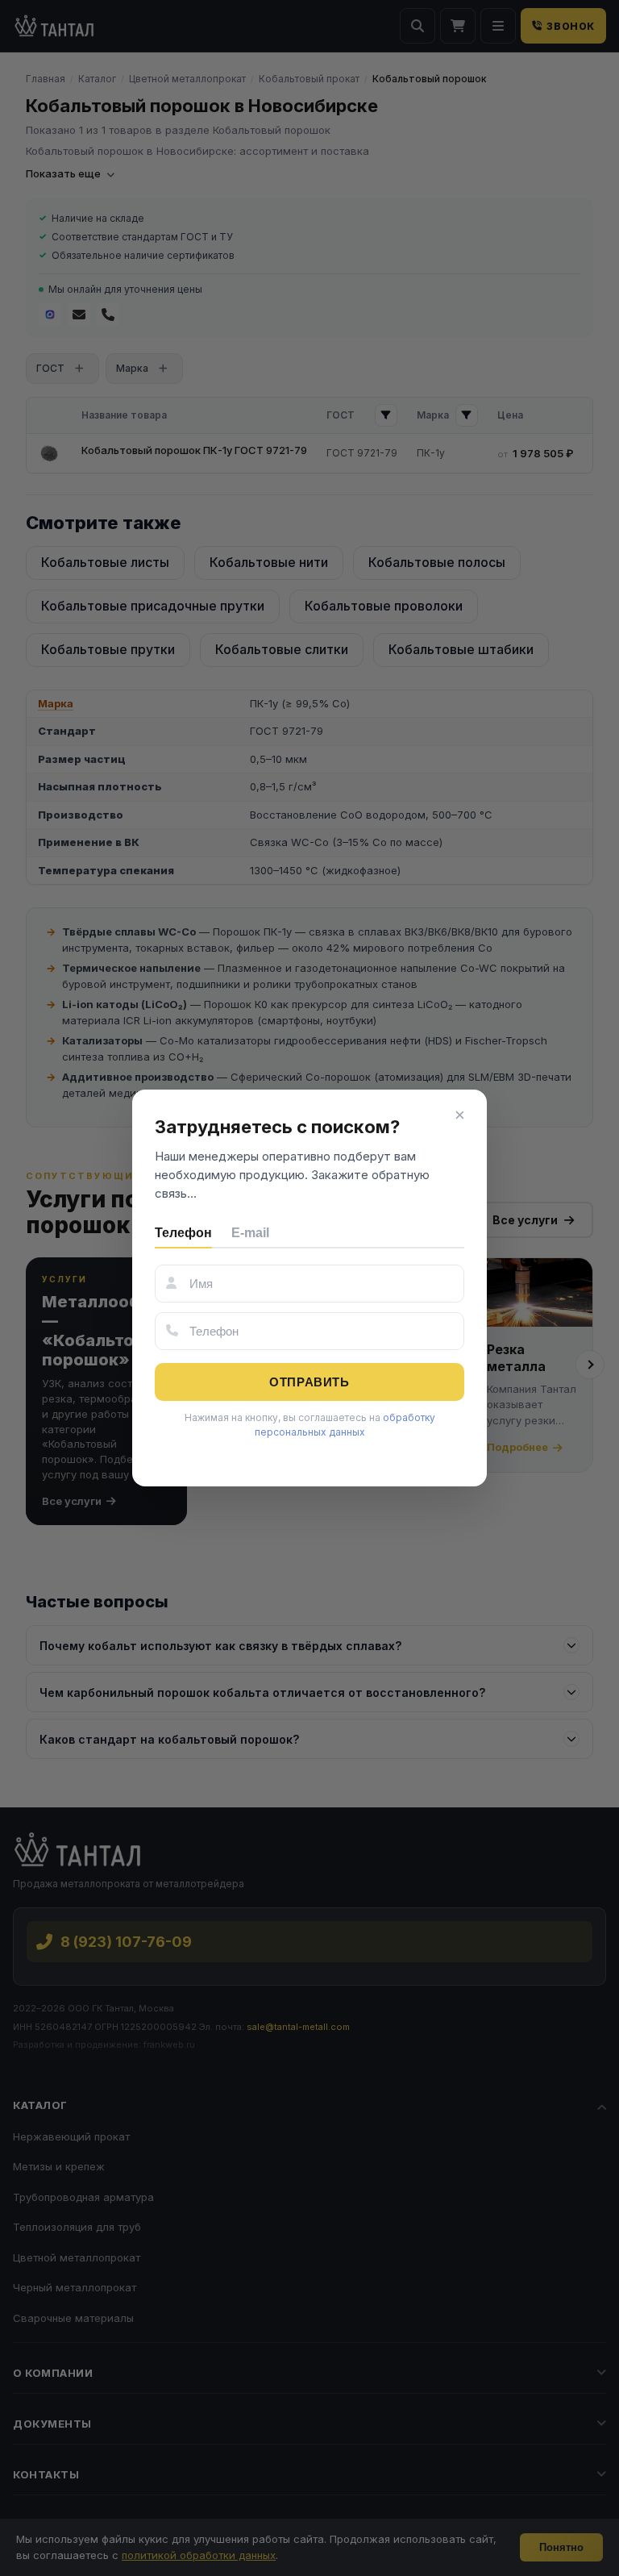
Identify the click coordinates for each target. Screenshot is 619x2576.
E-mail (250, 1233)
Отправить (309, 1382)
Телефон (183, 1233)
